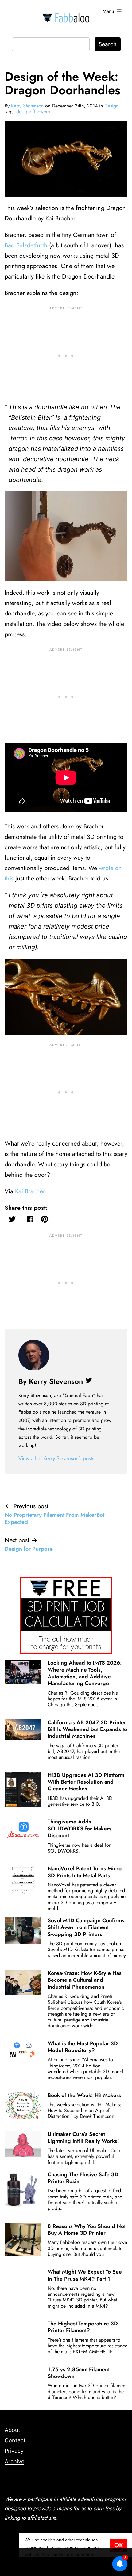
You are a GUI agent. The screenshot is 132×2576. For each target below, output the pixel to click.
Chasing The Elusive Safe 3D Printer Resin (83, 2178)
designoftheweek (33, 112)
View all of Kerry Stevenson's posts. (57, 1458)
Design (111, 106)
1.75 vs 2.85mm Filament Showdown (79, 2373)
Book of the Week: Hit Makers (84, 2095)
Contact (15, 2440)
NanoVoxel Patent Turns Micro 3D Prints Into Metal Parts (85, 1872)
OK (119, 2545)
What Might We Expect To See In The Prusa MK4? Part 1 (85, 2275)
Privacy (14, 2451)
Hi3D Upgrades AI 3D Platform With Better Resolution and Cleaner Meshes (86, 1782)
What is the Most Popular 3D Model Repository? (83, 2047)
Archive (14, 2461)
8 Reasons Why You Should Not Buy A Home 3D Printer (87, 2230)
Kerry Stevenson (27, 106)
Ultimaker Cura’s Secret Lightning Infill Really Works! (83, 2137)
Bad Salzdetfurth (26, 245)
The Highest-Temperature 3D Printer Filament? (83, 2327)
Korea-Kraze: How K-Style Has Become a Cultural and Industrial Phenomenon (85, 1980)
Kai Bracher (30, 1191)
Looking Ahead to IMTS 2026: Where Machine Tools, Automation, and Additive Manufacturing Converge (85, 1673)
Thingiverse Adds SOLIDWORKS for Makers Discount (80, 1828)
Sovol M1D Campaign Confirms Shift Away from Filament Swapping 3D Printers (86, 1927)
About (12, 2430)
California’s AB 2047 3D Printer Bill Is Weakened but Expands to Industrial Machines (87, 1729)
